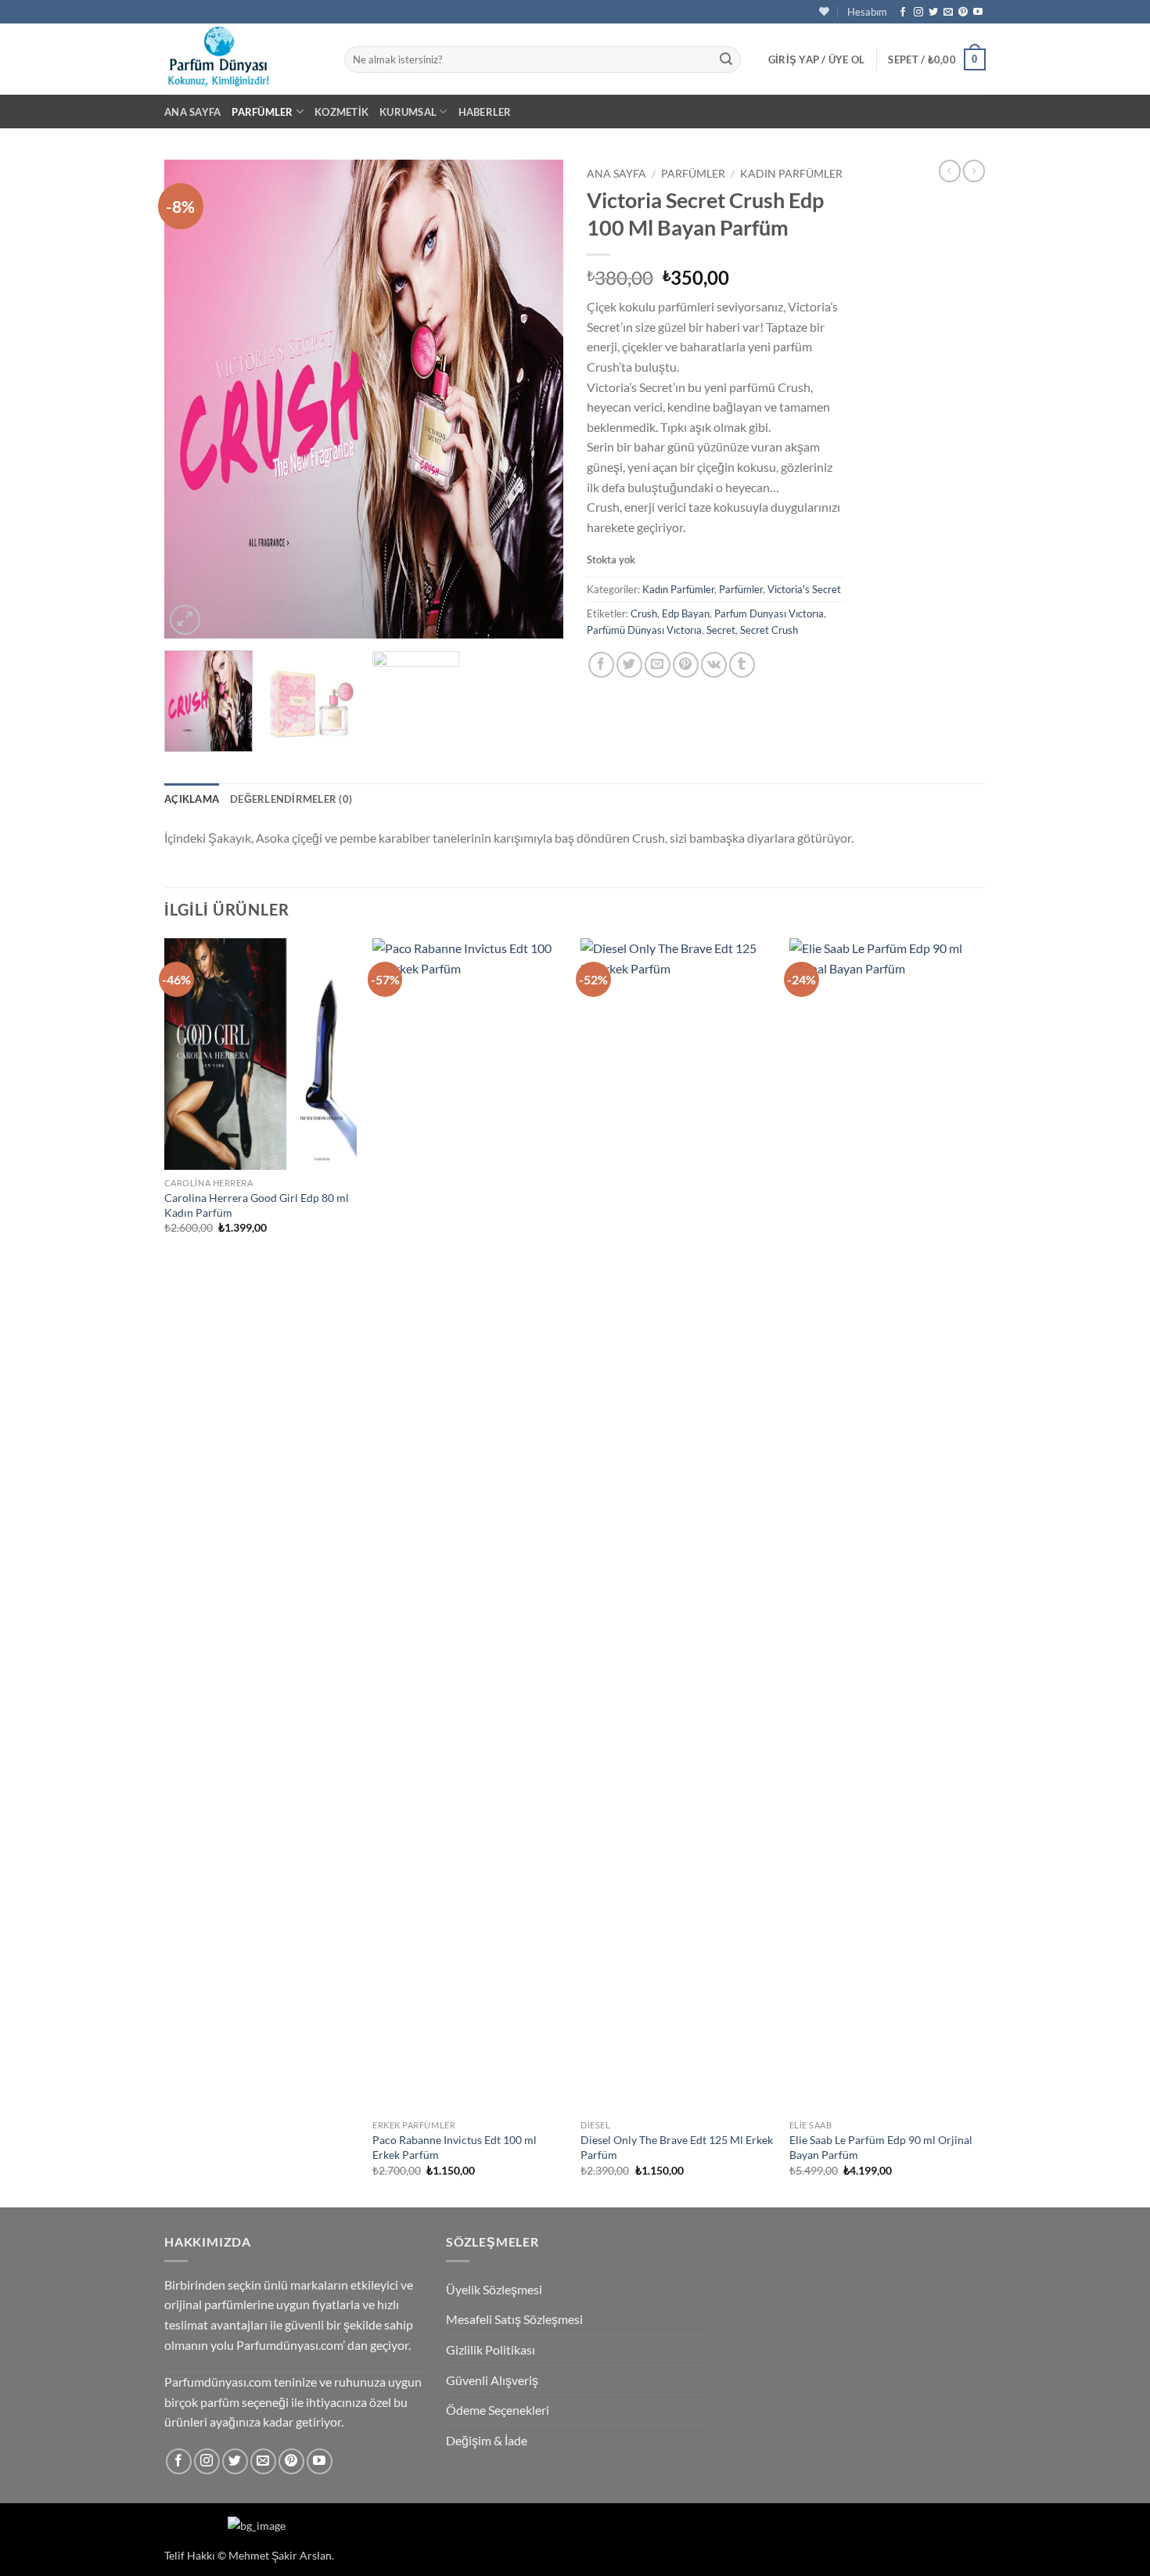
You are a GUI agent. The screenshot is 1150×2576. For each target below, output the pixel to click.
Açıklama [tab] (192, 799)
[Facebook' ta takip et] (903, 13)
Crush (644, 613)
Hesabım (867, 12)
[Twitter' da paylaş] (629, 665)
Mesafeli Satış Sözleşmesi (514, 2319)
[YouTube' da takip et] (978, 13)
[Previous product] (974, 171)
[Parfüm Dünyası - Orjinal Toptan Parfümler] (243, 59)
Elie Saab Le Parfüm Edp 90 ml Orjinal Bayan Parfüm (881, 2147)
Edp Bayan (686, 613)
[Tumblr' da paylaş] (742, 665)
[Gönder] (726, 59)
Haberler (485, 112)
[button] (817, 59)
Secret (721, 630)
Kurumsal (408, 112)
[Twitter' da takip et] (933, 13)
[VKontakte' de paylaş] (714, 665)
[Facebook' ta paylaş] (601, 665)
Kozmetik (341, 112)
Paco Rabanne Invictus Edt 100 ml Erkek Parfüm (455, 2147)
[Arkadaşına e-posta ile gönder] (658, 665)
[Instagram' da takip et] (918, 13)
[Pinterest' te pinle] (686, 665)
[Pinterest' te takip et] (963, 13)
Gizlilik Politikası (491, 2349)
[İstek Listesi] (824, 11)
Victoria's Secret (804, 589)
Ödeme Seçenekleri (498, 2410)
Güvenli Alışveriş (492, 2380)
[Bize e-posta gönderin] (948, 13)
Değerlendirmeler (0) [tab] (291, 799)
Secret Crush (769, 630)
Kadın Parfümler (791, 174)
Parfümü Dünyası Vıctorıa (644, 630)
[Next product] (950, 171)
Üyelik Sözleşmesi (494, 2289)
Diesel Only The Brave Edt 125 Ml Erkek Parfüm (677, 2147)
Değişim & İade (487, 2440)
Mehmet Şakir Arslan (280, 2555)
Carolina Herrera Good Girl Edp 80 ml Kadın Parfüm (257, 1205)
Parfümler (262, 112)
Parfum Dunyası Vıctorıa (769, 613)
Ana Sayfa (192, 112)
